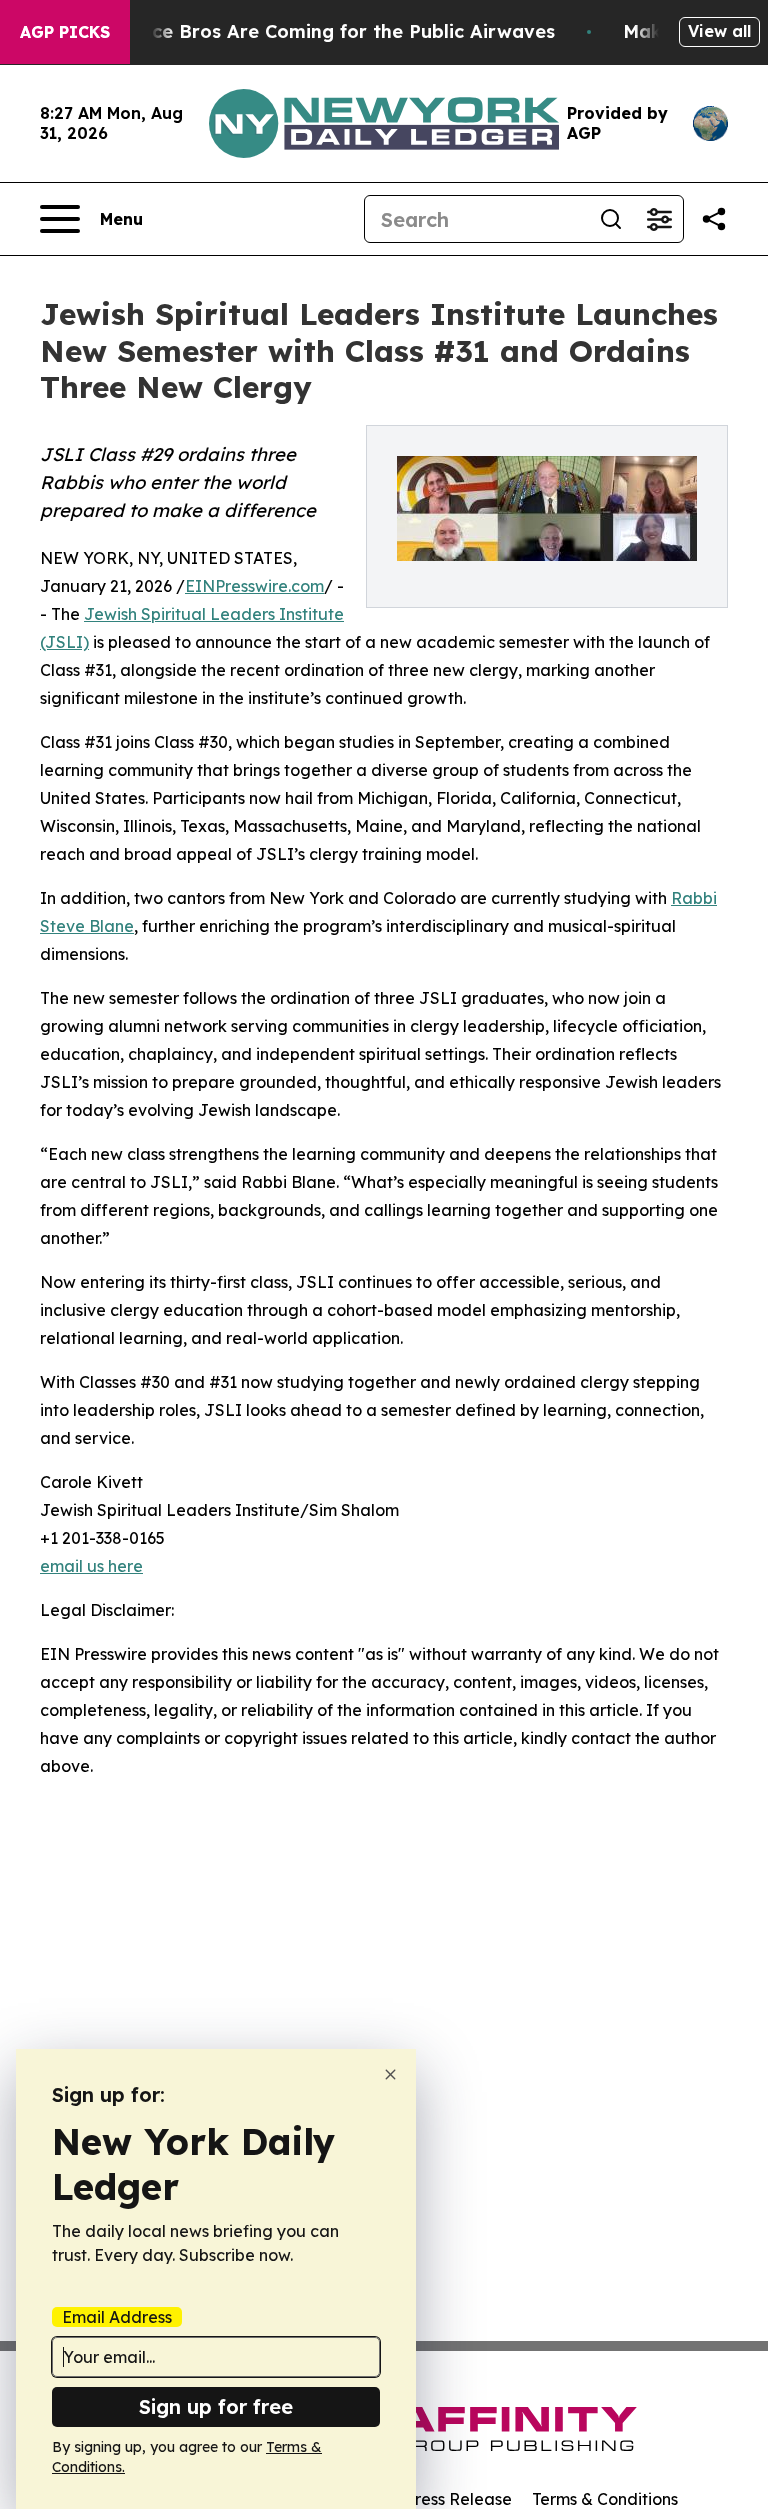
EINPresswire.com (254, 586)
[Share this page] (714, 219)
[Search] (611, 219)
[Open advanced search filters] (659, 219)
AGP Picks (65, 32)
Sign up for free (216, 2406)
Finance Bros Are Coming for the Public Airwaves (328, 31)
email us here (91, 1566)
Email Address (117, 2317)
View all (719, 31)
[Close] (390, 2074)
